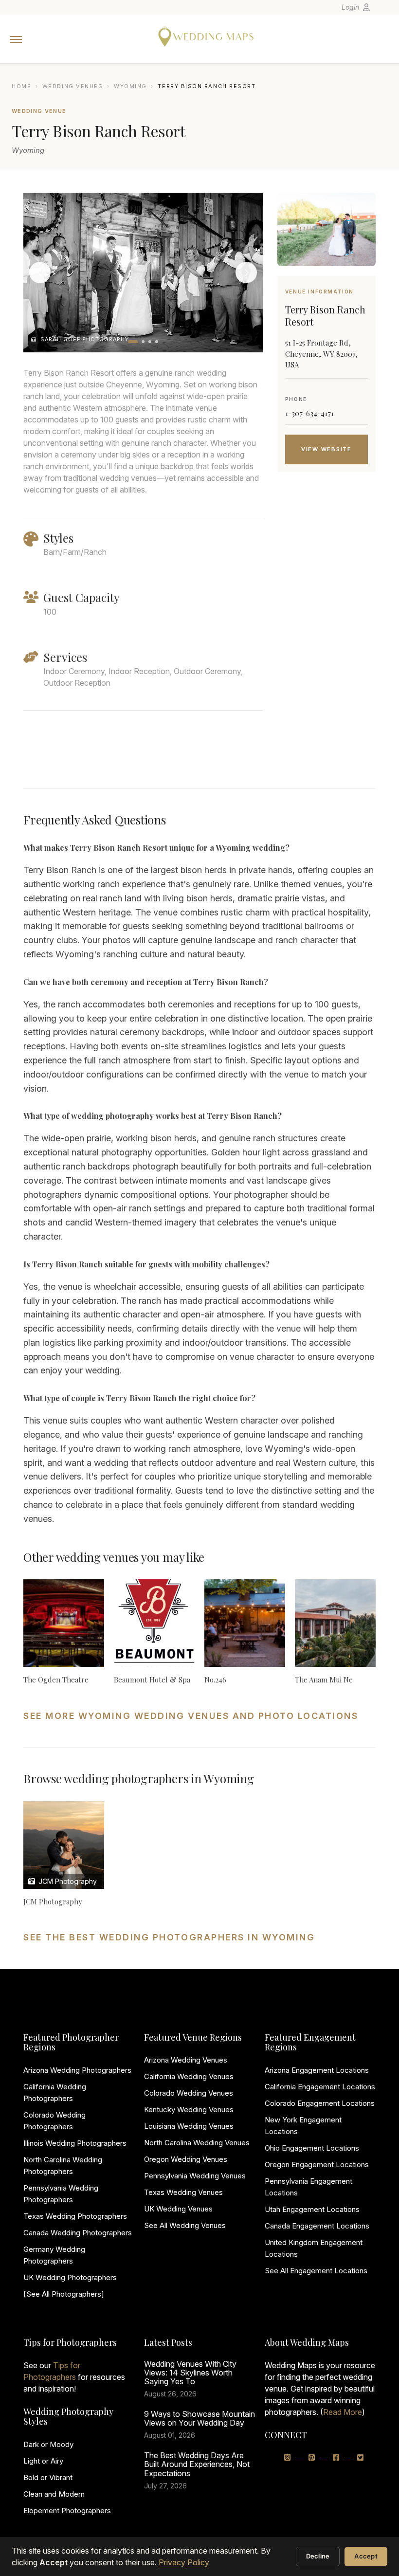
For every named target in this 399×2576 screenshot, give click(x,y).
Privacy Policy (184, 2562)
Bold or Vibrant (48, 2477)
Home (21, 86)
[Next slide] (246, 273)
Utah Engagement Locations (312, 2209)
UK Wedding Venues (178, 2209)
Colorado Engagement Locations (320, 2103)
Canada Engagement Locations (317, 2226)
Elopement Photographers (67, 2511)
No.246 (215, 1680)
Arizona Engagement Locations (317, 2070)
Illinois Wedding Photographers (75, 2143)
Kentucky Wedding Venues (189, 2110)
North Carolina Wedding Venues (197, 2143)
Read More (343, 2412)
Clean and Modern (54, 2494)
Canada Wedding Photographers (78, 2233)
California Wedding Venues (189, 2076)
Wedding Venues (73, 86)
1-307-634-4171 (309, 413)
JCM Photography (67, 1881)
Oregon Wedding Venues (186, 2159)
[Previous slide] (40, 273)
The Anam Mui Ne (324, 1680)
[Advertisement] (326, 642)
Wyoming (130, 86)
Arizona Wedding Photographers (77, 2070)
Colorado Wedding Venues (189, 2093)
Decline (318, 2556)
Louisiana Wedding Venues (189, 2126)
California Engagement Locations (320, 2087)
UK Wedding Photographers (70, 2277)
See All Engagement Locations (316, 2271)
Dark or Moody (48, 2444)
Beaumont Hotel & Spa (152, 1680)
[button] (133, 342)
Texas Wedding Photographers (75, 2216)
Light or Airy (43, 2461)
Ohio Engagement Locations (312, 2148)
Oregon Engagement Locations (317, 2165)
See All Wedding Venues (185, 2225)
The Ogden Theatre (56, 1680)
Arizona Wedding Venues (186, 2060)
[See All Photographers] (64, 2294)
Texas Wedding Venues (183, 2192)
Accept (366, 2556)
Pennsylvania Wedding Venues (195, 2176)
